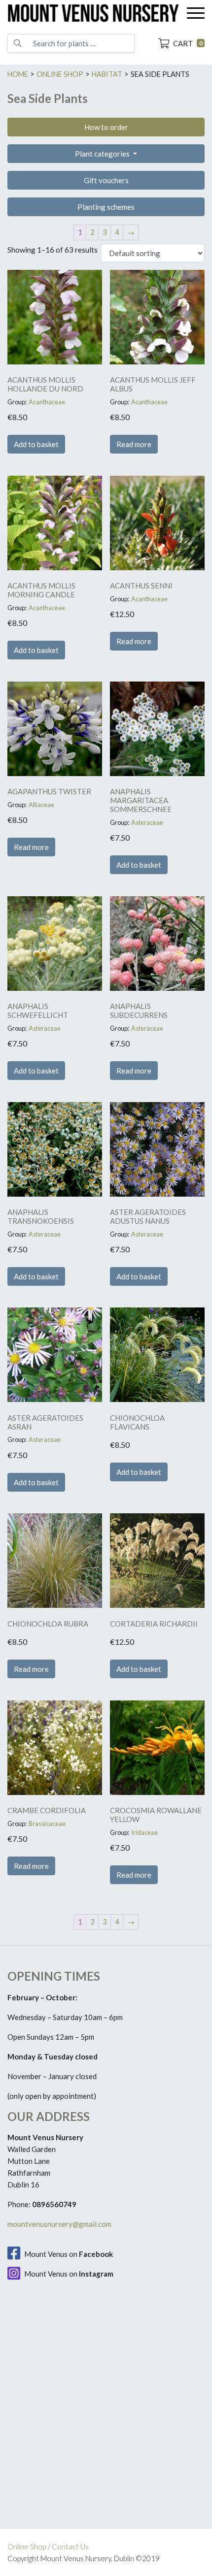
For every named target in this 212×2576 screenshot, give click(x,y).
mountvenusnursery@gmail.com (59, 2224)
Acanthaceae (47, 402)
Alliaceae (41, 805)
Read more (134, 444)
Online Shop (27, 2546)
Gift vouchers (106, 180)
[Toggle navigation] (196, 13)
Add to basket (36, 444)
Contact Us (70, 2546)
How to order (106, 127)
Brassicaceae (47, 1824)
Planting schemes (106, 207)
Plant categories (103, 154)
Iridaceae (144, 1832)
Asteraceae (147, 822)
